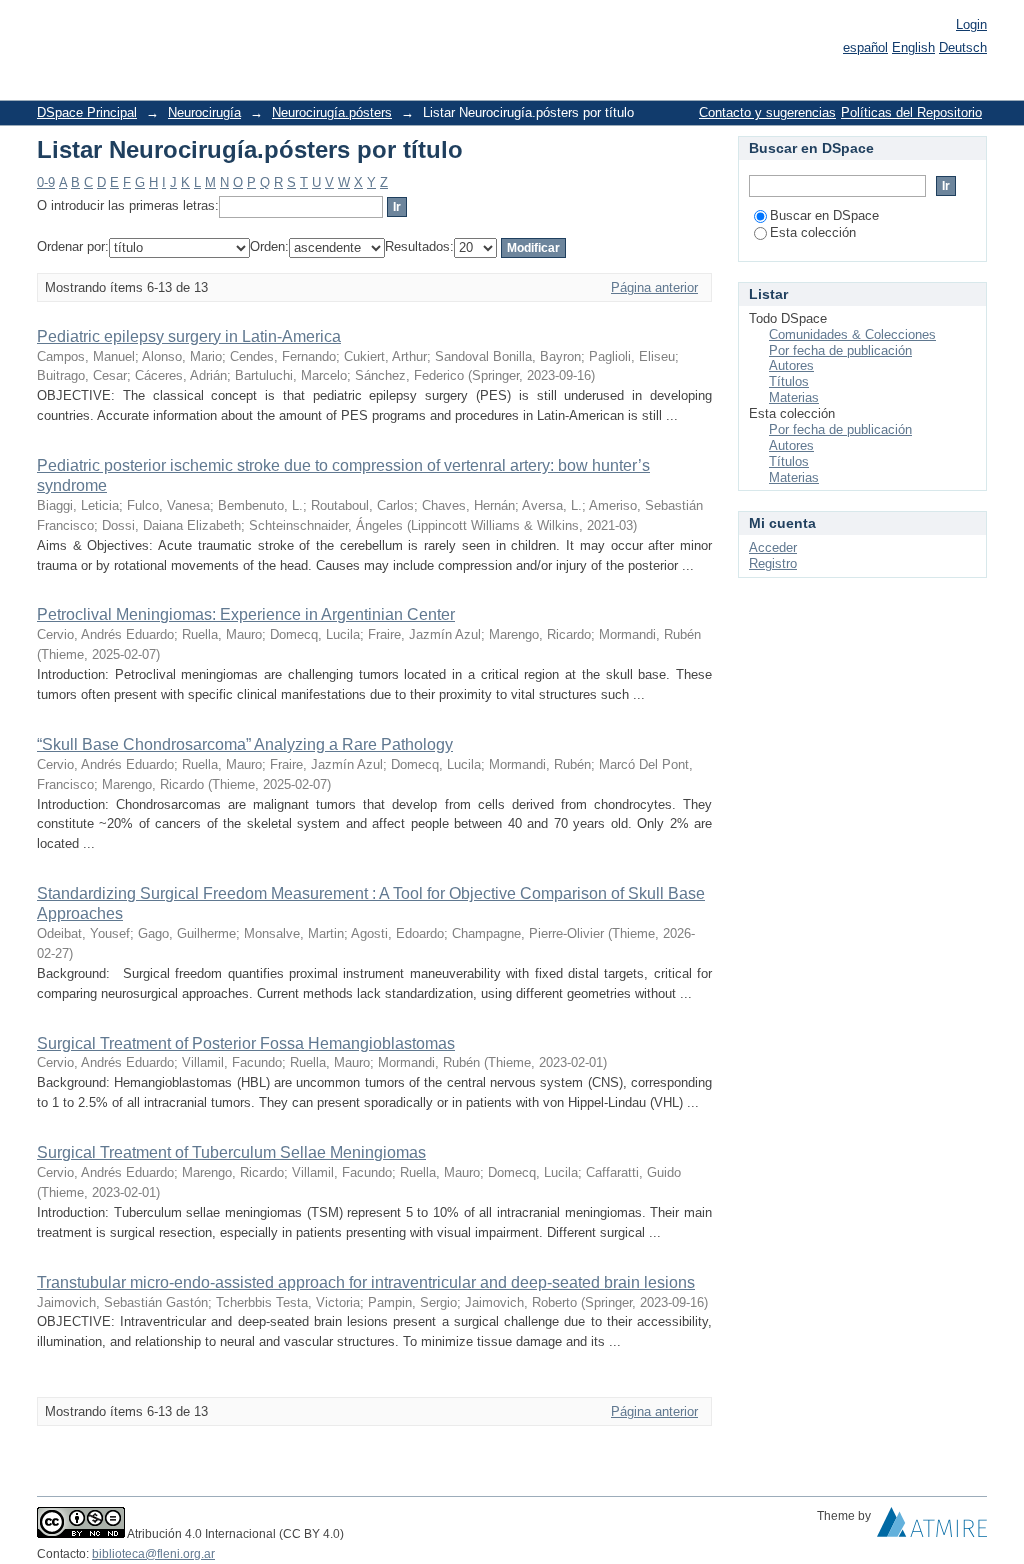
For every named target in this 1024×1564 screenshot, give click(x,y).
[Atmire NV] (932, 1527)
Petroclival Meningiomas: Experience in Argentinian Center (246, 614)
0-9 (46, 182)
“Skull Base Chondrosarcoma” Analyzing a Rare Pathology (245, 744)
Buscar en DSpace (824, 215)
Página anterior (654, 287)
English (913, 47)
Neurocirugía (204, 112)
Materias (794, 397)
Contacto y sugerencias (767, 112)
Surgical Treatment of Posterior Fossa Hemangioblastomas (246, 1043)
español (865, 47)
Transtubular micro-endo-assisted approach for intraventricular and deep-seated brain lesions (366, 1282)
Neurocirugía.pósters (332, 112)
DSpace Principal (87, 112)
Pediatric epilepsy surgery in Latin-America (189, 336)
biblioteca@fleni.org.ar (153, 1554)
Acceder (773, 547)
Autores (791, 365)
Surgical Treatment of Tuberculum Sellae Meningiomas (231, 1152)
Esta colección (813, 232)
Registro (773, 563)
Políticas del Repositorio (911, 112)
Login (971, 24)
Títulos (789, 381)
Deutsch (963, 47)
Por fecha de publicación (840, 350)
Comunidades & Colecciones (852, 334)
